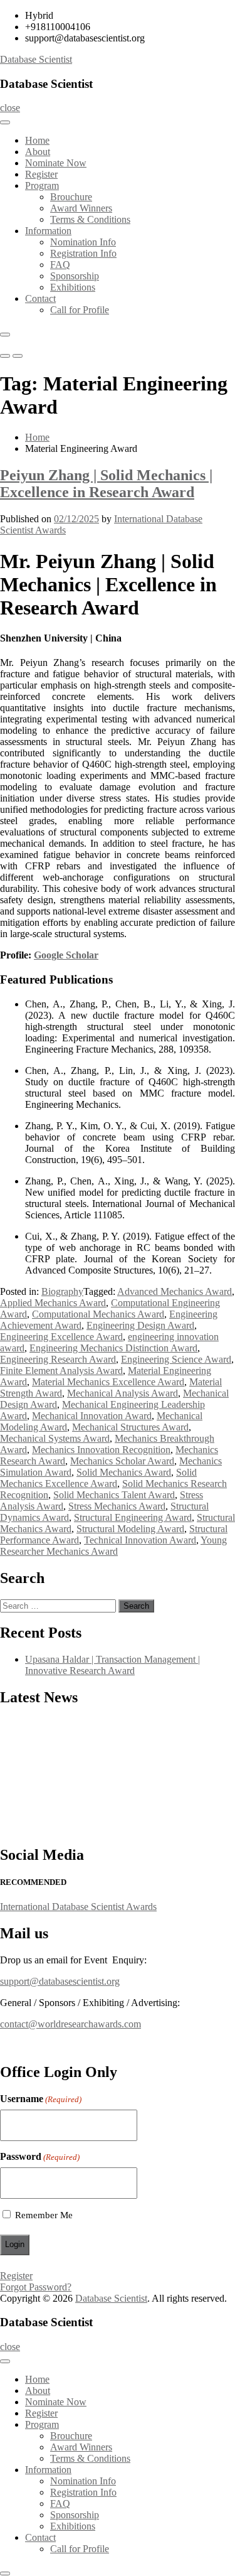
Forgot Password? (36, 2287)
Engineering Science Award (176, 1359)
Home (37, 140)
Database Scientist (36, 59)
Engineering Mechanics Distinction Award (113, 1348)
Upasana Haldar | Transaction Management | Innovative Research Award (112, 1665)
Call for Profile (80, 310)
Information (48, 231)
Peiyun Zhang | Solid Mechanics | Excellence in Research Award (106, 484)
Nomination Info (83, 242)
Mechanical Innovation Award (92, 1416)
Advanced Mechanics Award (175, 1291)
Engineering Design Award (140, 1325)
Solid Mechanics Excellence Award (98, 1478)
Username (41, 2099)
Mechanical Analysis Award (123, 1393)
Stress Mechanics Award (117, 1506)
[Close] (5, 335)
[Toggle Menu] (5, 122)
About (38, 152)
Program (42, 185)
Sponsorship (75, 276)
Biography (62, 1291)
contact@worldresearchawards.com (70, 2024)
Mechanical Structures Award (130, 1427)
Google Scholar (66, 955)
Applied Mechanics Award (53, 1303)
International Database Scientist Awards (78, 1907)
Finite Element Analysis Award (61, 1371)
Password (40, 2156)
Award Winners (81, 208)
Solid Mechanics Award (124, 1472)
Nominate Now (56, 163)
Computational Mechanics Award (98, 1314)
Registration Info (83, 253)
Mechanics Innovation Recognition (101, 1450)
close (10, 108)
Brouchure (71, 197)
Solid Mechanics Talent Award (114, 1495)
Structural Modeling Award (130, 1529)
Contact (40, 298)
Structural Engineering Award (133, 1517)
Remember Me (44, 2215)
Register (41, 174)
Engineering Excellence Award (61, 1337)
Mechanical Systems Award (55, 1438)
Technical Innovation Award (140, 1540)
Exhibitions (73, 287)
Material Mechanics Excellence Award (108, 1382)
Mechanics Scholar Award (122, 1461)
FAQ (60, 265)
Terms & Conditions (90, 219)
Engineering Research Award (58, 1359)
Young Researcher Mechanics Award (113, 1546)
